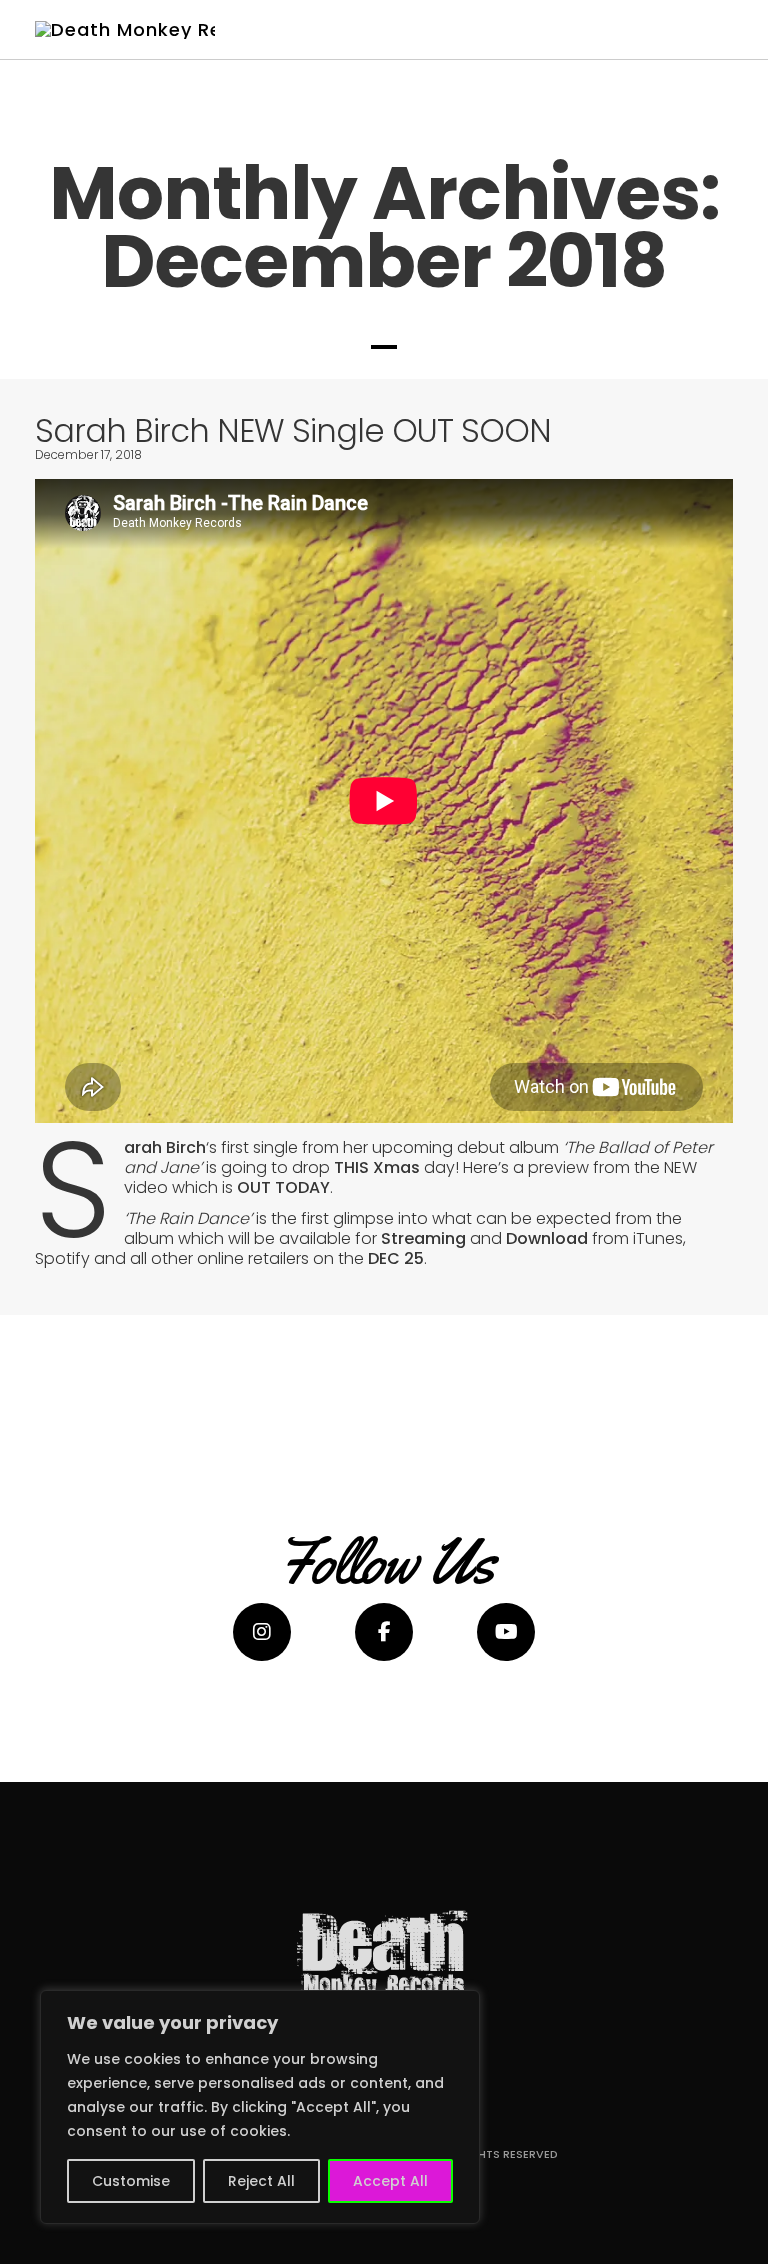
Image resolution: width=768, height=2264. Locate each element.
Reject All (261, 2181)
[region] (260, 2107)
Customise (131, 2181)
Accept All (390, 2181)
